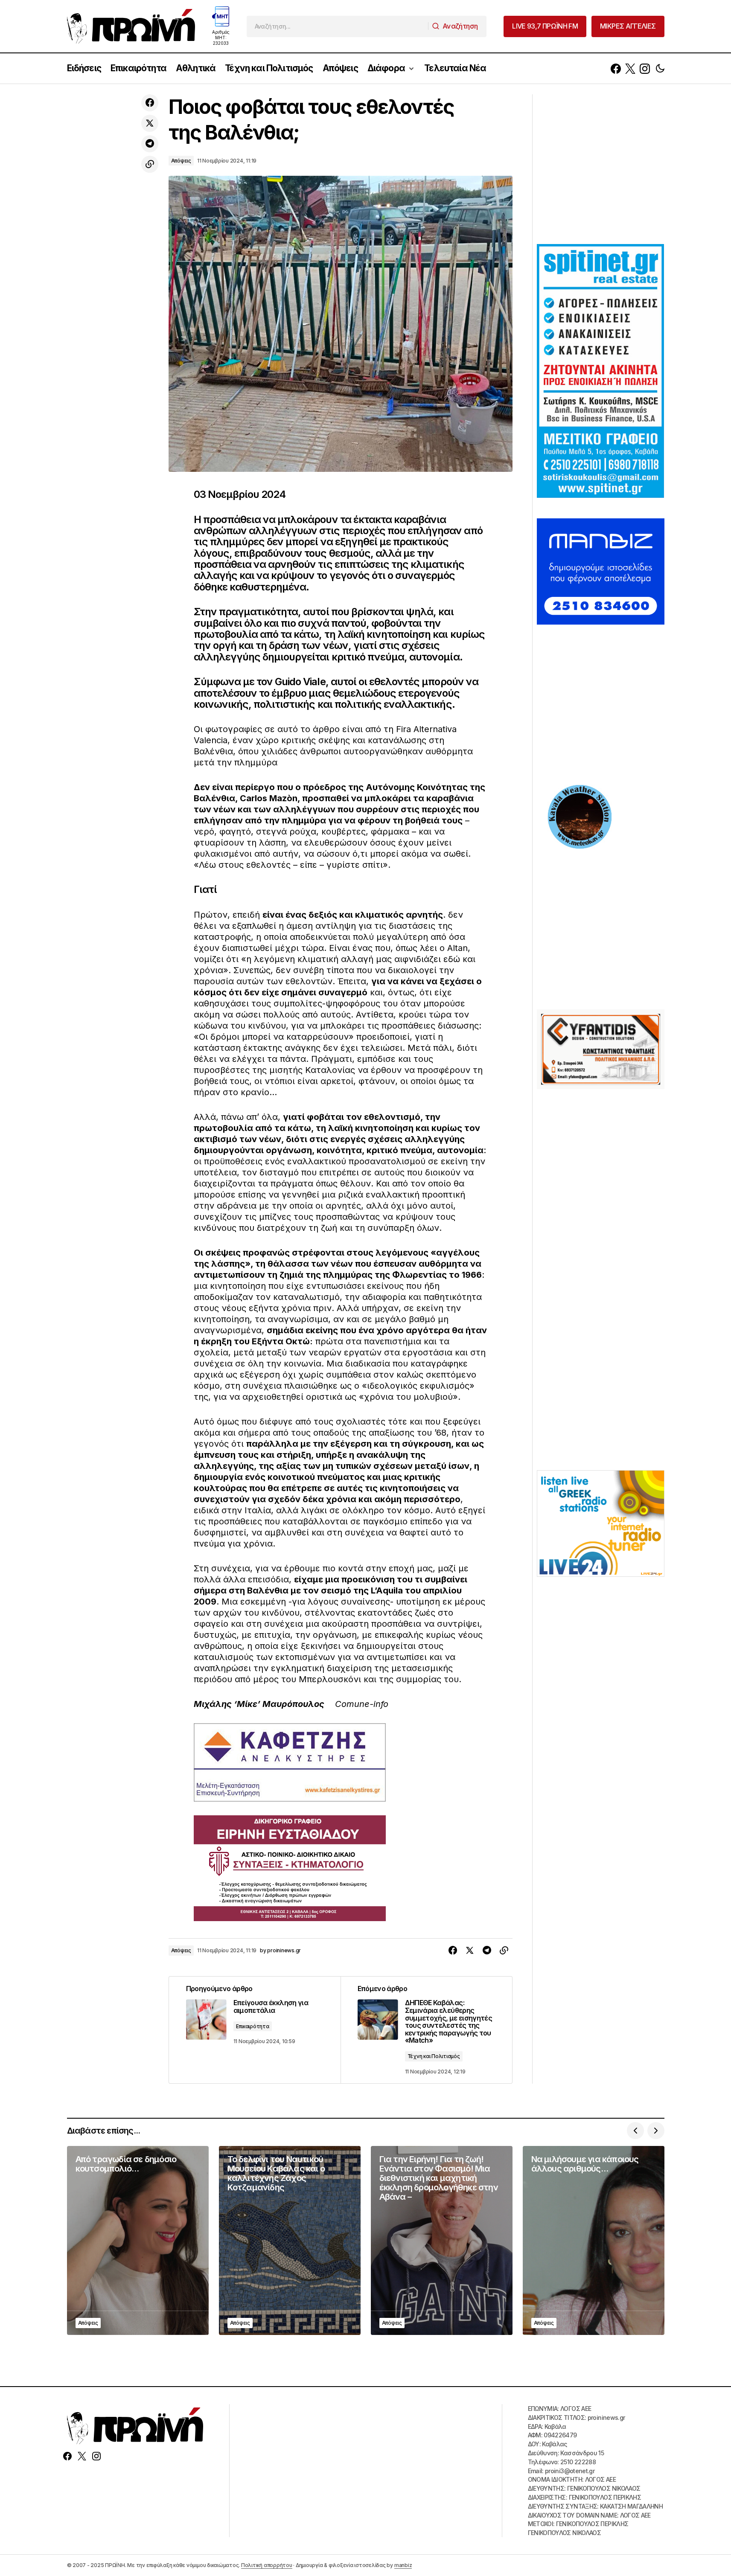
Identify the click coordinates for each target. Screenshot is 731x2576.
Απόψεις (181, 161)
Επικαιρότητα (253, 2026)
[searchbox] (338, 26)
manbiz (403, 2565)
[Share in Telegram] (150, 144)
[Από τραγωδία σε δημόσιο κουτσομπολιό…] (138, 2240)
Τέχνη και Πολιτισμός (434, 2056)
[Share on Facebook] (150, 103)
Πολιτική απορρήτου (267, 2565)
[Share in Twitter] (150, 123)
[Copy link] (150, 164)
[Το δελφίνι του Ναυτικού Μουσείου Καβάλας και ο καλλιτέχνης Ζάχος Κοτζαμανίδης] (290, 2240)
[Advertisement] (601, 168)
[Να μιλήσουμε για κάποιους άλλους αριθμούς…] (594, 2240)
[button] (660, 68)
